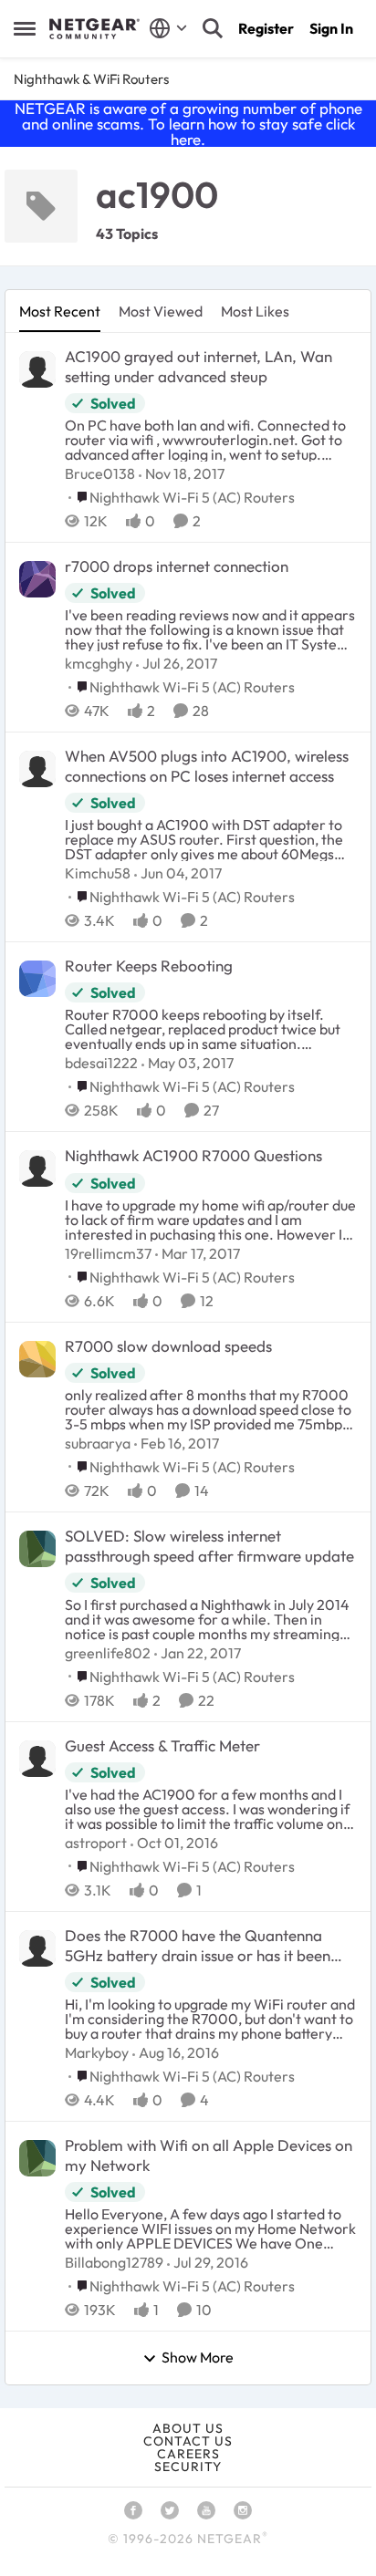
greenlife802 (108, 1653)
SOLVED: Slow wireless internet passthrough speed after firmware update (209, 1546)
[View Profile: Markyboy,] (37, 1948)
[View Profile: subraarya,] (37, 1359)
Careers (188, 2454)
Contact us (188, 2441)
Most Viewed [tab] (161, 311)
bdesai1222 (101, 1063)
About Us (188, 2428)
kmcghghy (99, 663)
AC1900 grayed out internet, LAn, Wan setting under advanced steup (198, 366)
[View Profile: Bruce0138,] (37, 369)
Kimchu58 (98, 873)
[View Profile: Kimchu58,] (37, 769)
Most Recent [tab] (60, 311)
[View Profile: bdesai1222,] (37, 979)
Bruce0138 (100, 473)
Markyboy (97, 2052)
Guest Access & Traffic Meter (162, 1745)
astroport (96, 1843)
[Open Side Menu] (25, 28)
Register (266, 28)
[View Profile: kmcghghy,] (37, 579)
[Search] (213, 28)
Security (188, 2467)
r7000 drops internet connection (177, 566)
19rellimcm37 (108, 1253)
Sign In (331, 28)
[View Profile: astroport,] (37, 1759)
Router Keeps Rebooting (149, 966)
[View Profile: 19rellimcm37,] (37, 1169)
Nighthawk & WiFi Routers (91, 79)
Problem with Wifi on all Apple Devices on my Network (209, 2155)
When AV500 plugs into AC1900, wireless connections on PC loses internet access (207, 766)
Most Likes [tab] (255, 311)
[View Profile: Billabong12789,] (37, 2158)
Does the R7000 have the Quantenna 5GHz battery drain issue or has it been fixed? (198, 1946)
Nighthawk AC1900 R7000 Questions (193, 1155)
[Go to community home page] (94, 29)
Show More (198, 2358)
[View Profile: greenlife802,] (37, 1549)
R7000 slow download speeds (168, 1346)
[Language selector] (168, 28)
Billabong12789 (114, 2262)
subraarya (98, 1443)
